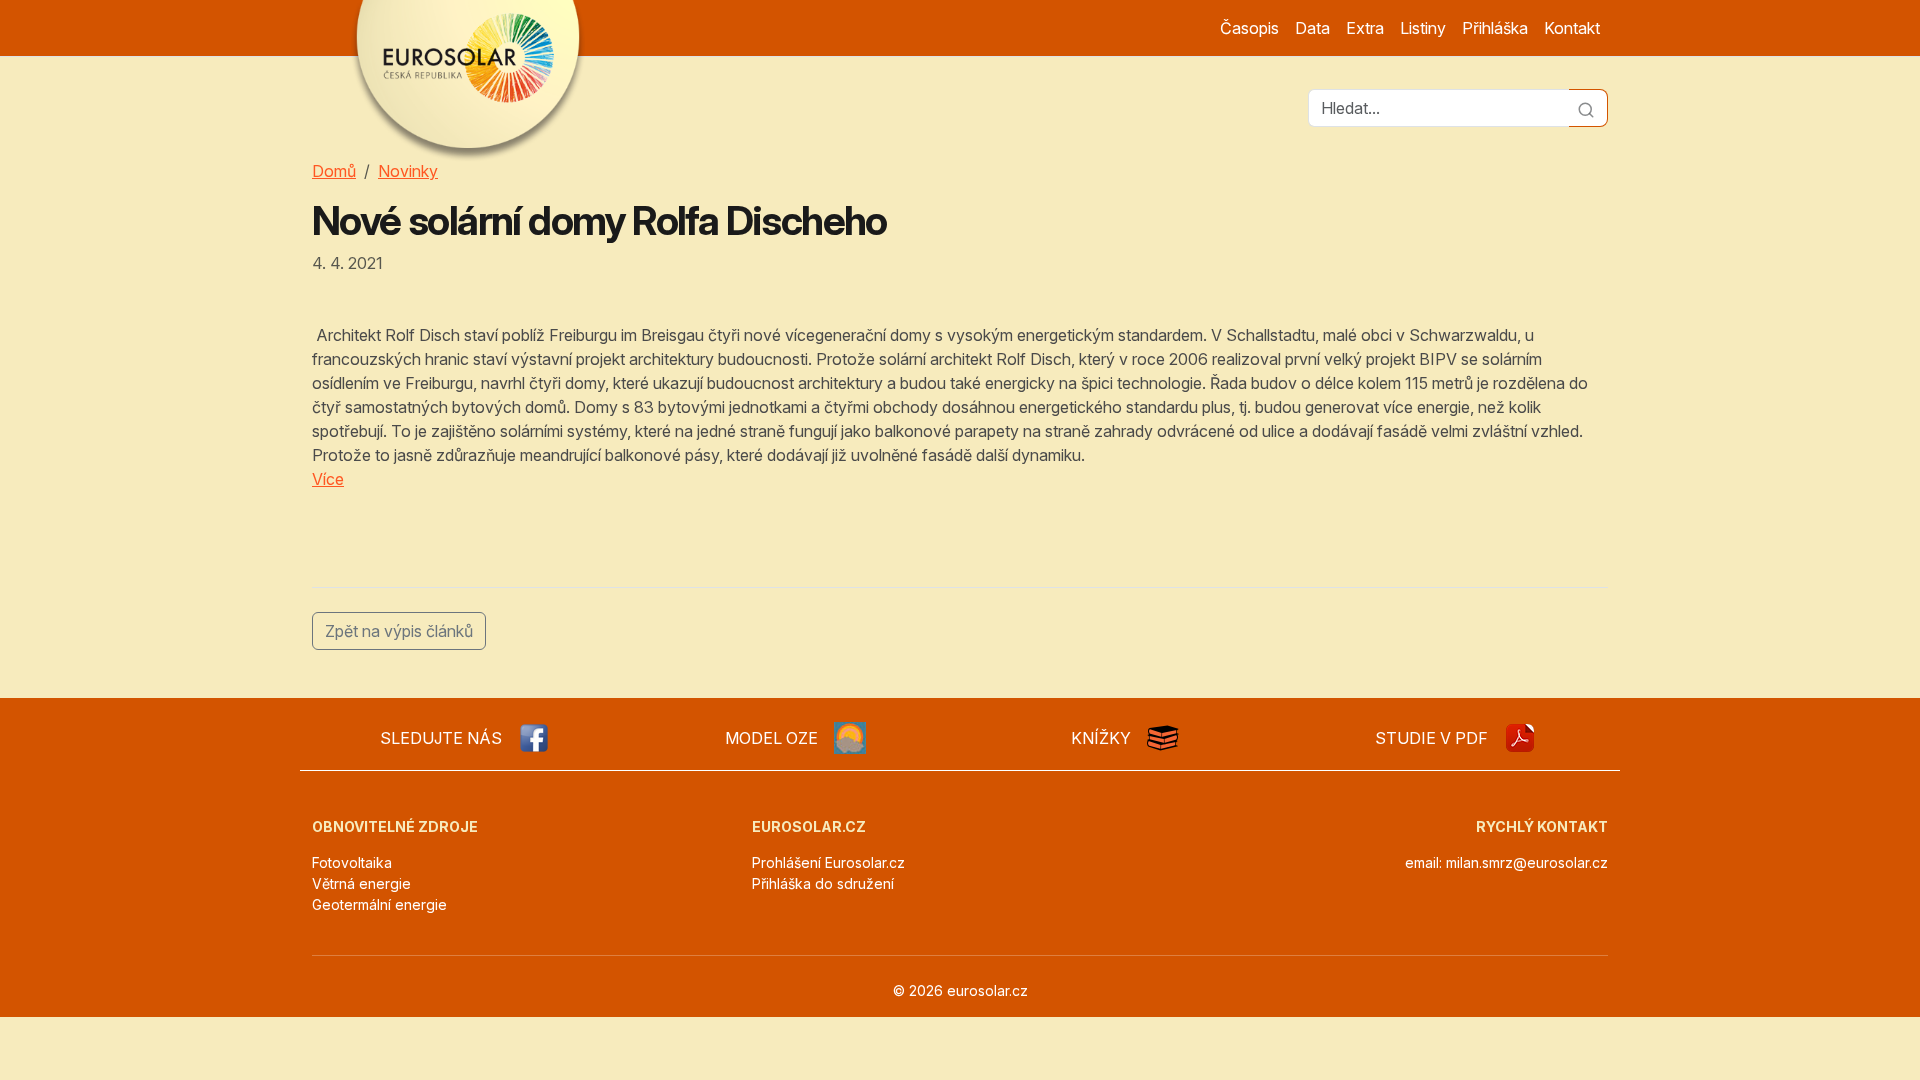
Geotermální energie (379, 904)
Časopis (1249, 28)
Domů (334, 171)
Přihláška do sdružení (823, 883)
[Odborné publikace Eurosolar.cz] (1163, 738)
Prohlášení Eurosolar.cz (828, 862)
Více (328, 479)
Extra (1365, 28)
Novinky (408, 171)
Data (1312, 28)
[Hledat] (1588, 108)
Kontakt (1572, 28)
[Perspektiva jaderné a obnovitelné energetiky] (1520, 738)
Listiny (1423, 28)
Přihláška (1495, 28)
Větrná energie (361, 883)
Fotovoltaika (352, 862)
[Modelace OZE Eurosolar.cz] (850, 738)
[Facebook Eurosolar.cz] (534, 738)
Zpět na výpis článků (399, 631)
